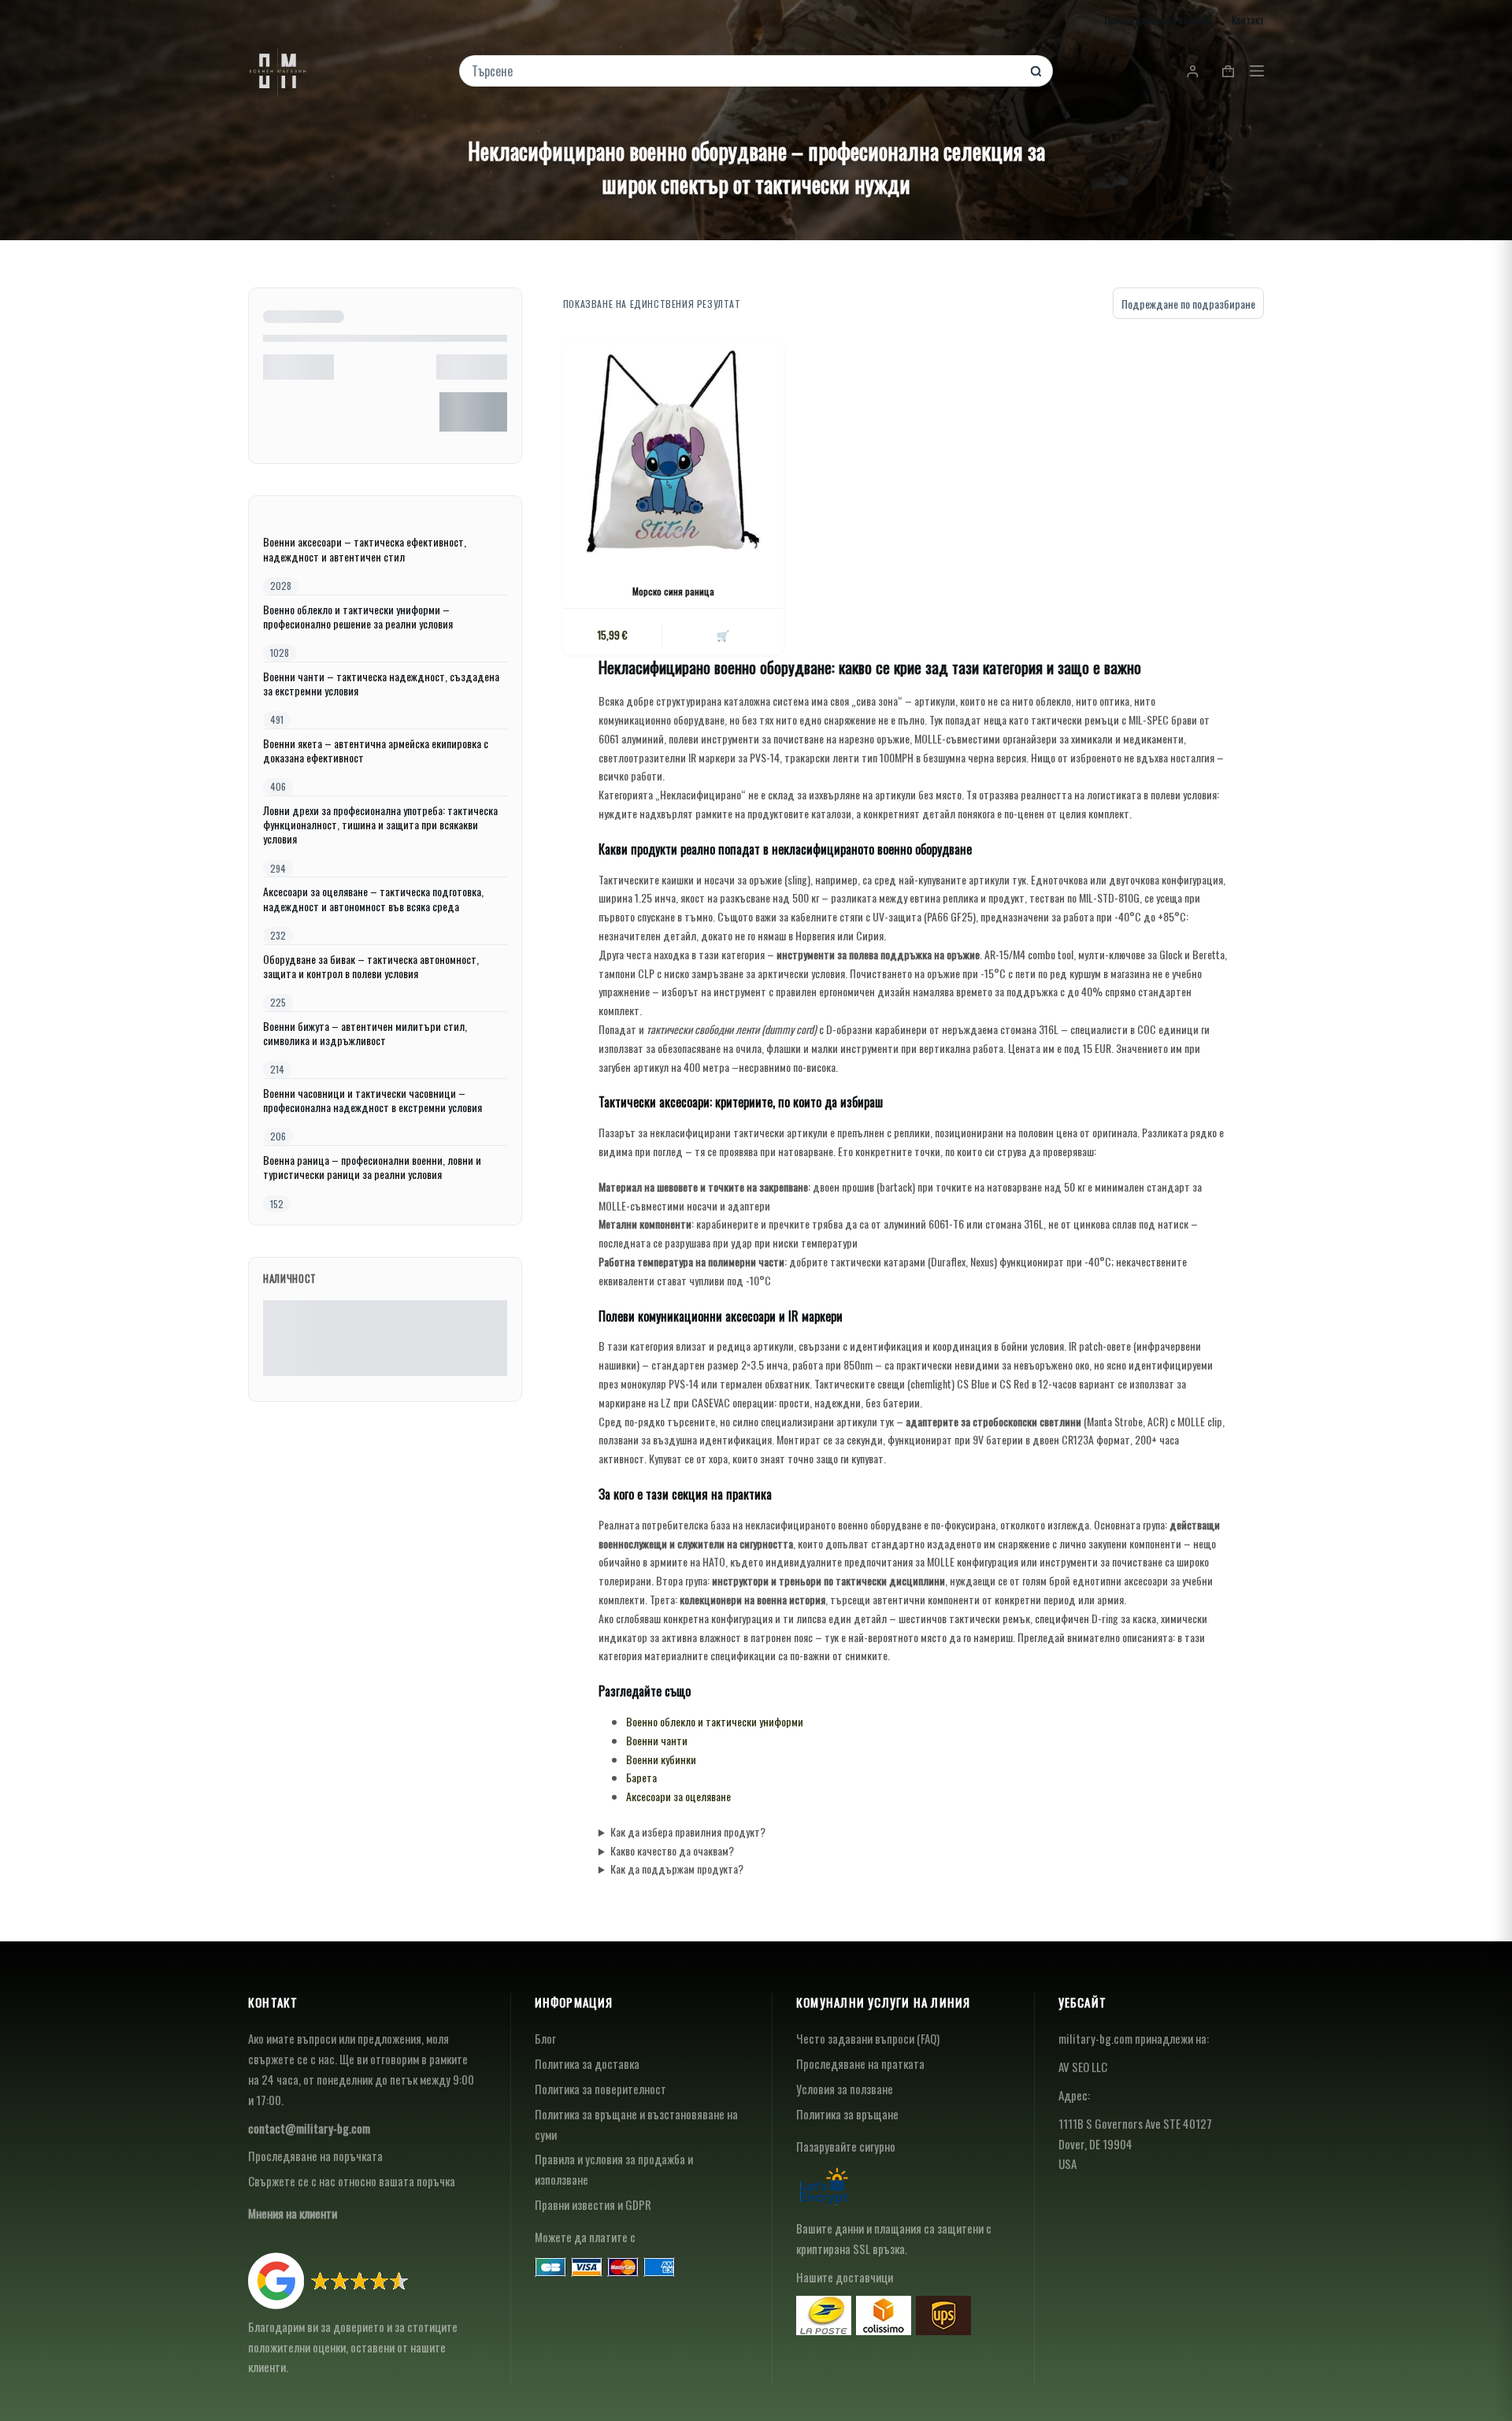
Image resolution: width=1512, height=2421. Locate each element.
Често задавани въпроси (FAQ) (868, 2038)
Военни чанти (657, 1740)
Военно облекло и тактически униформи (715, 1721)
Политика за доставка (587, 2063)
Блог (545, 2038)
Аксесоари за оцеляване (678, 1796)
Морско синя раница (673, 591)
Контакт (1248, 20)
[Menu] (1257, 71)
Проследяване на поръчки (1158, 20)
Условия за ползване (845, 2089)
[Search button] (1036, 71)
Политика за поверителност (600, 2089)
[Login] (1193, 71)
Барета (641, 1777)
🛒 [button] (723, 635)
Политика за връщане (847, 2114)
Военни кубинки (661, 1759)
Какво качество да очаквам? (672, 1850)
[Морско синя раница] (673, 449)
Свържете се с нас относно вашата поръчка (352, 2181)
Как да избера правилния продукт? (688, 1832)
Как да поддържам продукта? (677, 1869)
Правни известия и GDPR (593, 2204)
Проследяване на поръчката (315, 2156)
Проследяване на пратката (860, 2063)
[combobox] (745, 71)
